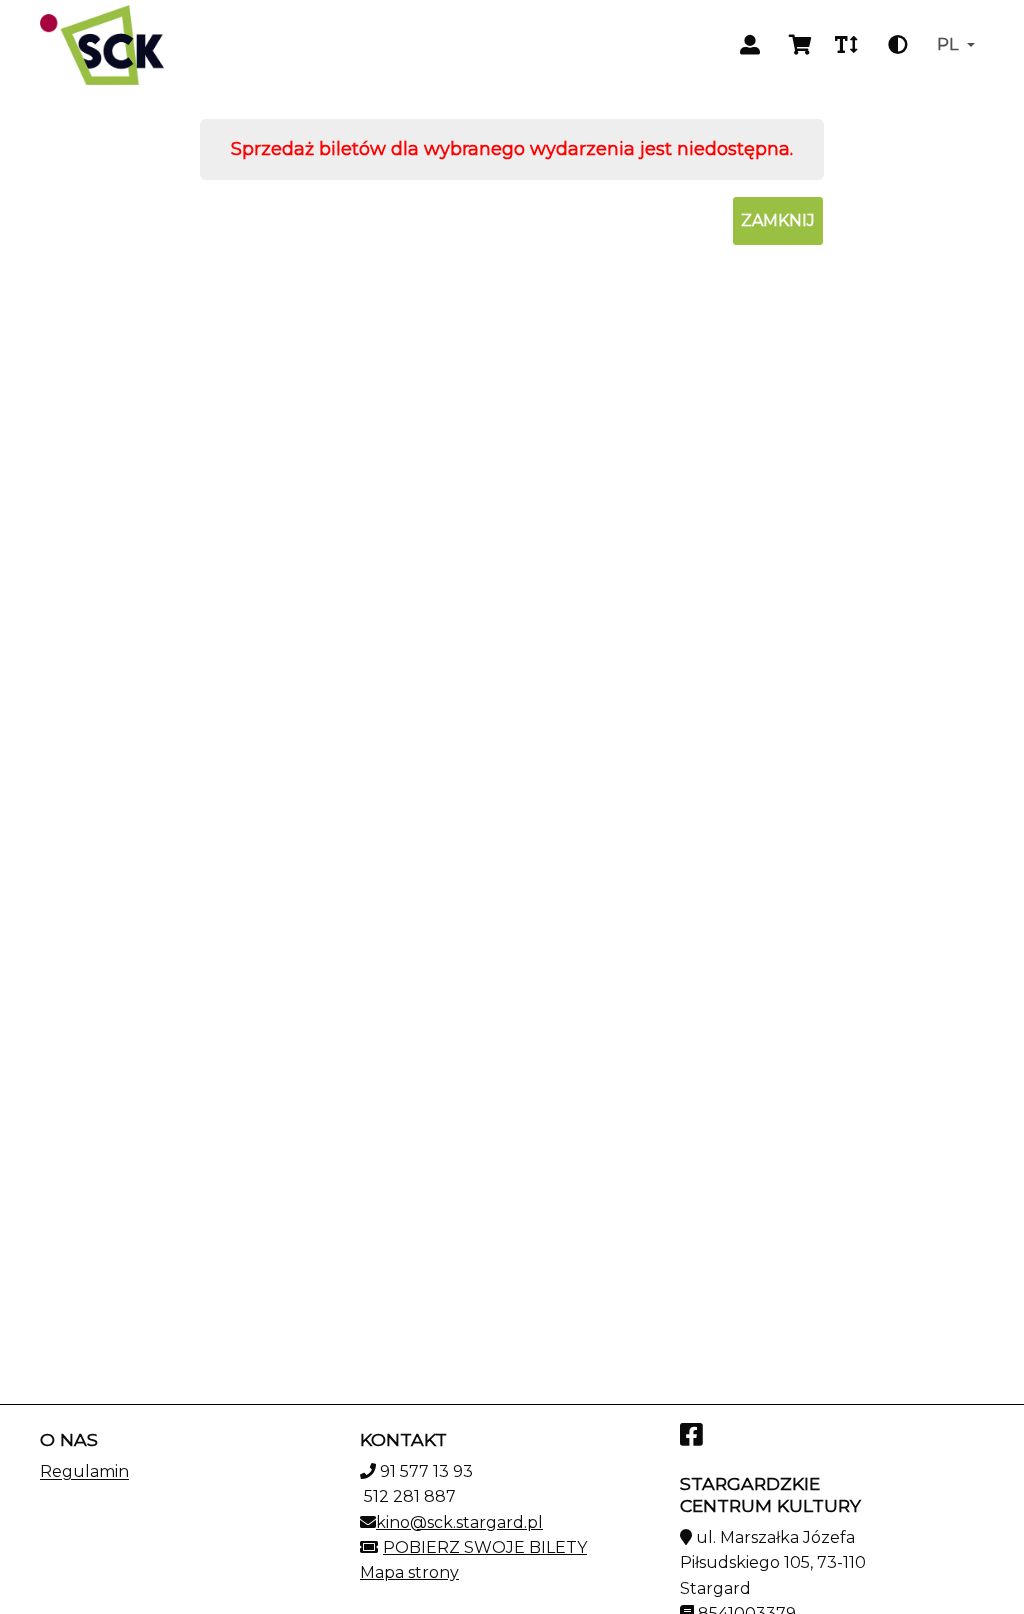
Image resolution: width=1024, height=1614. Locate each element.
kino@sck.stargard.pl (459, 1522)
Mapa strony (409, 1572)
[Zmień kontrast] (898, 45)
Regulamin (84, 1471)
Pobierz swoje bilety (485, 1547)
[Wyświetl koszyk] (800, 45)
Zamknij (778, 220)
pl (947, 44)
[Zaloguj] (750, 45)
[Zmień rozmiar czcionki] (846, 45)
